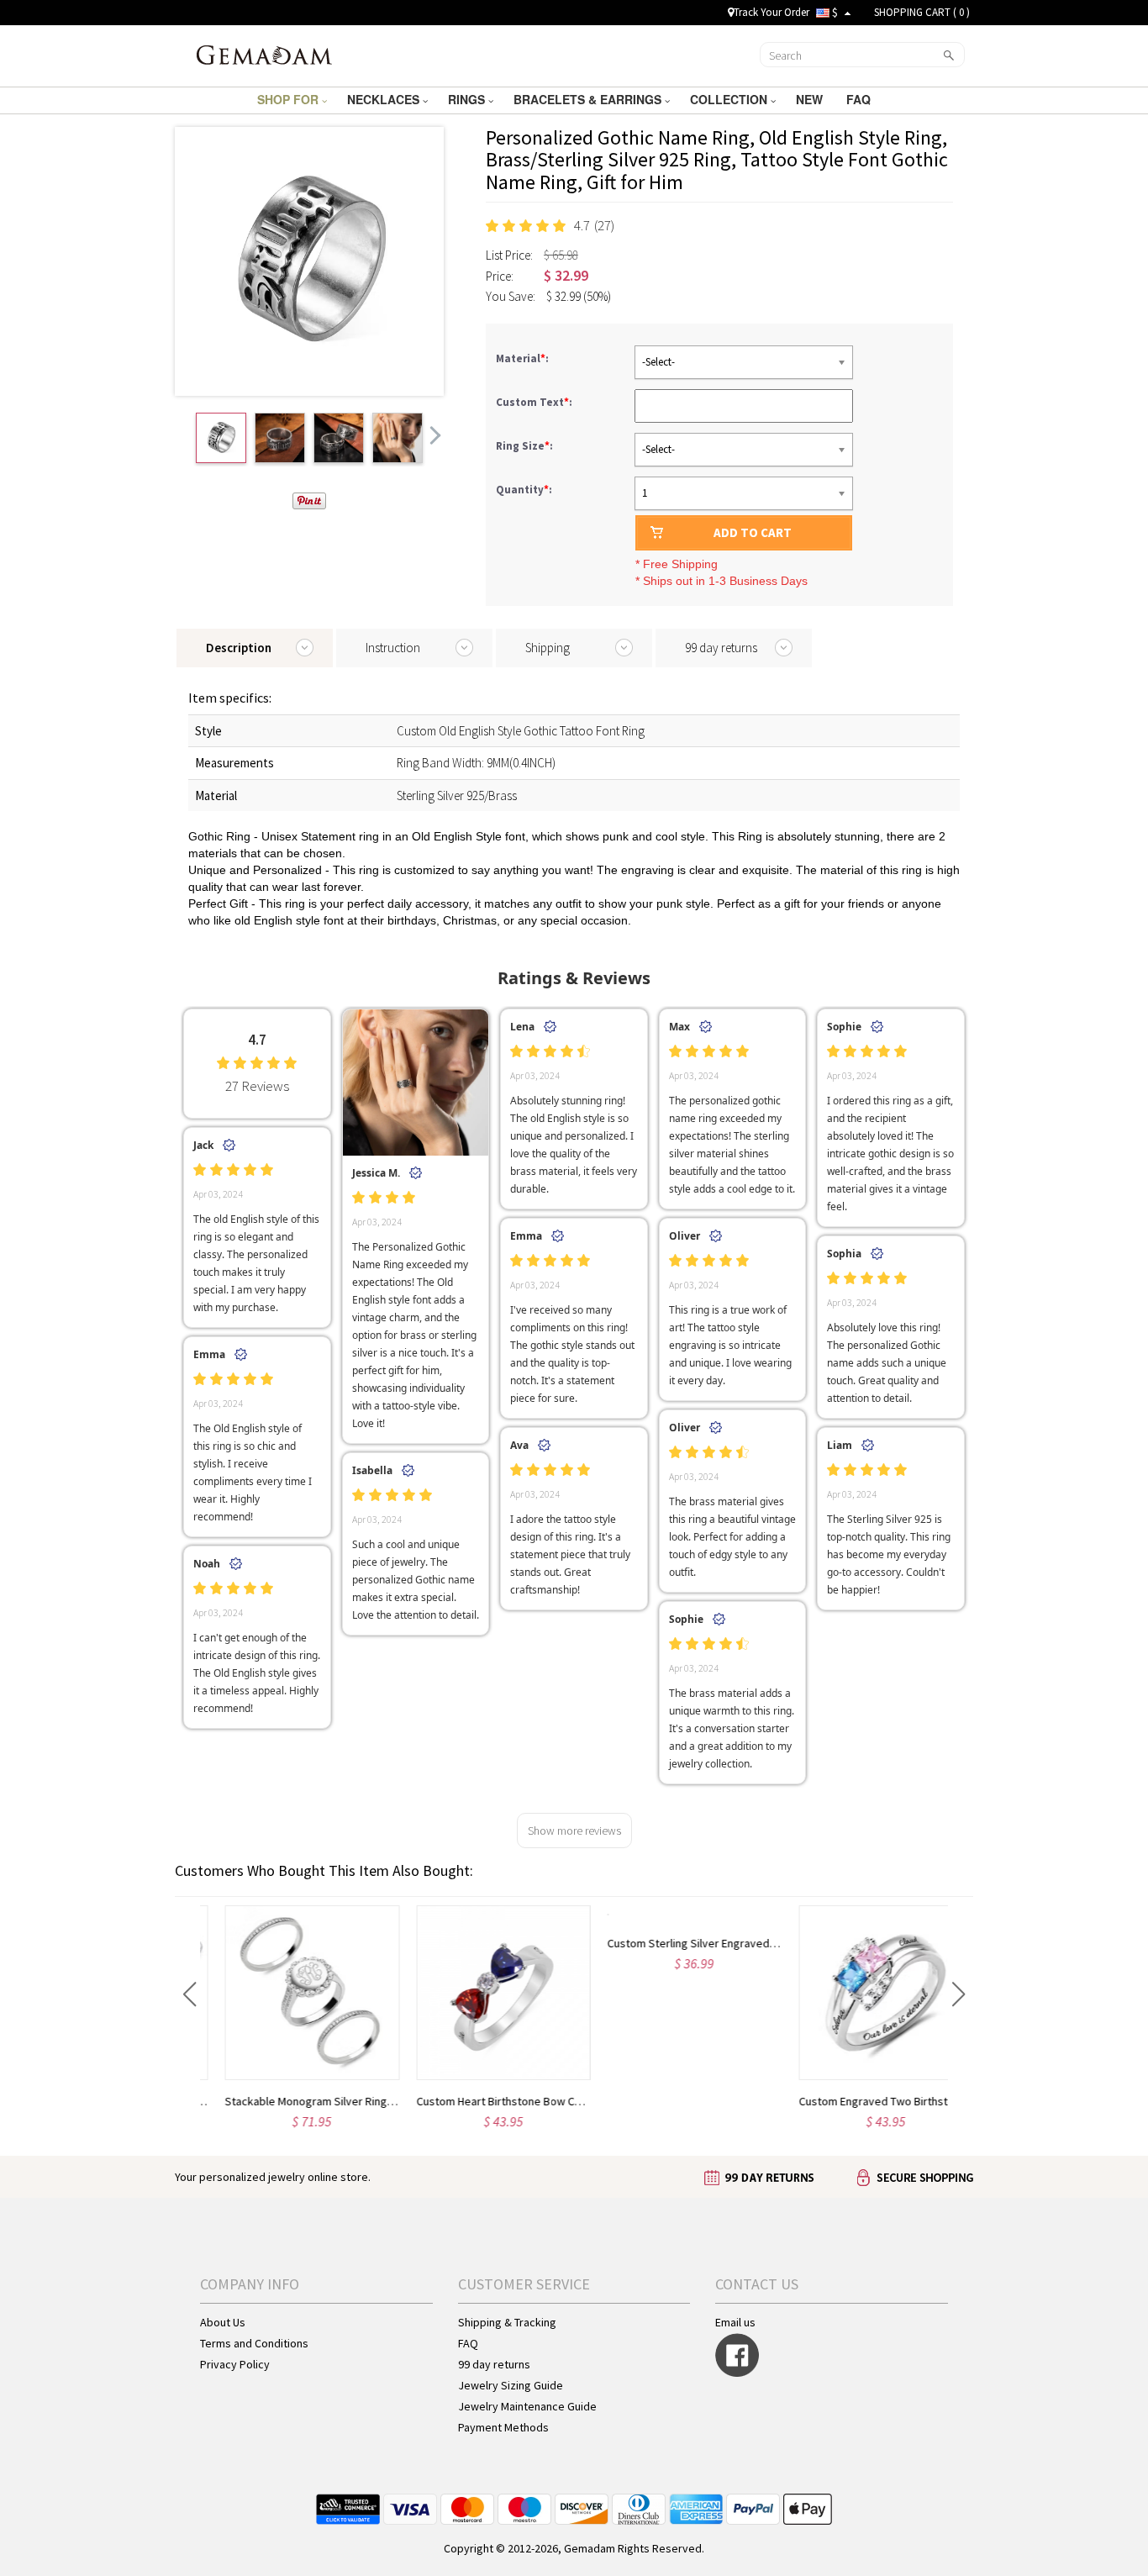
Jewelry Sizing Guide (511, 2385)
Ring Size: (526, 446)
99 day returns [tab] (721, 648)
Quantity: (524, 490)
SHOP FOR (290, 99)
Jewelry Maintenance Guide (527, 2406)
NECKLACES (385, 99)
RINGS (468, 99)
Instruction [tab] (393, 648)
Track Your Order (771, 12)
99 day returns (494, 2364)
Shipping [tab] (548, 648)
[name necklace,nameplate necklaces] (264, 54)
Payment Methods (503, 2427)
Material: (524, 358)
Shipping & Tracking (507, 2322)
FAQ (860, 99)
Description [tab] (239, 648)
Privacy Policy (235, 2364)
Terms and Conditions (254, 2343)
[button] (190, 1994)
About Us (223, 2322)
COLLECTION (730, 99)
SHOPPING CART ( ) (922, 12)
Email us (735, 2322)
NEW (811, 99)
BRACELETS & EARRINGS (589, 99)
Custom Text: (535, 402)
